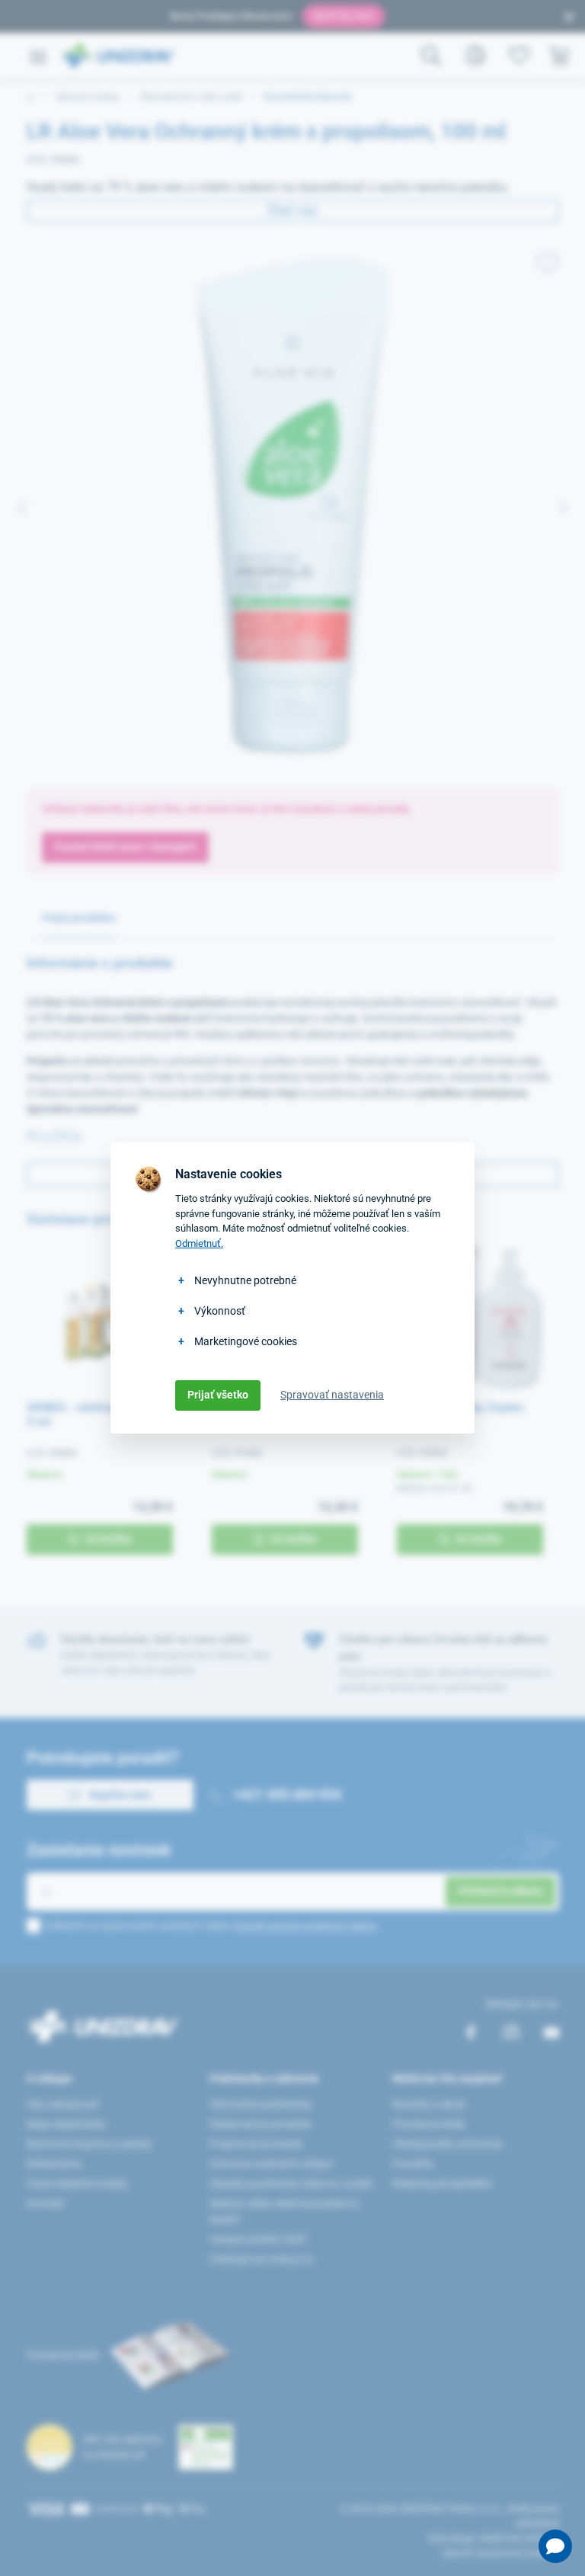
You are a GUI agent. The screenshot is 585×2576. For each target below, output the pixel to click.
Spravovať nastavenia (332, 1395)
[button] (555, 2546)
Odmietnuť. (199, 1243)
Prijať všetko (218, 1395)
